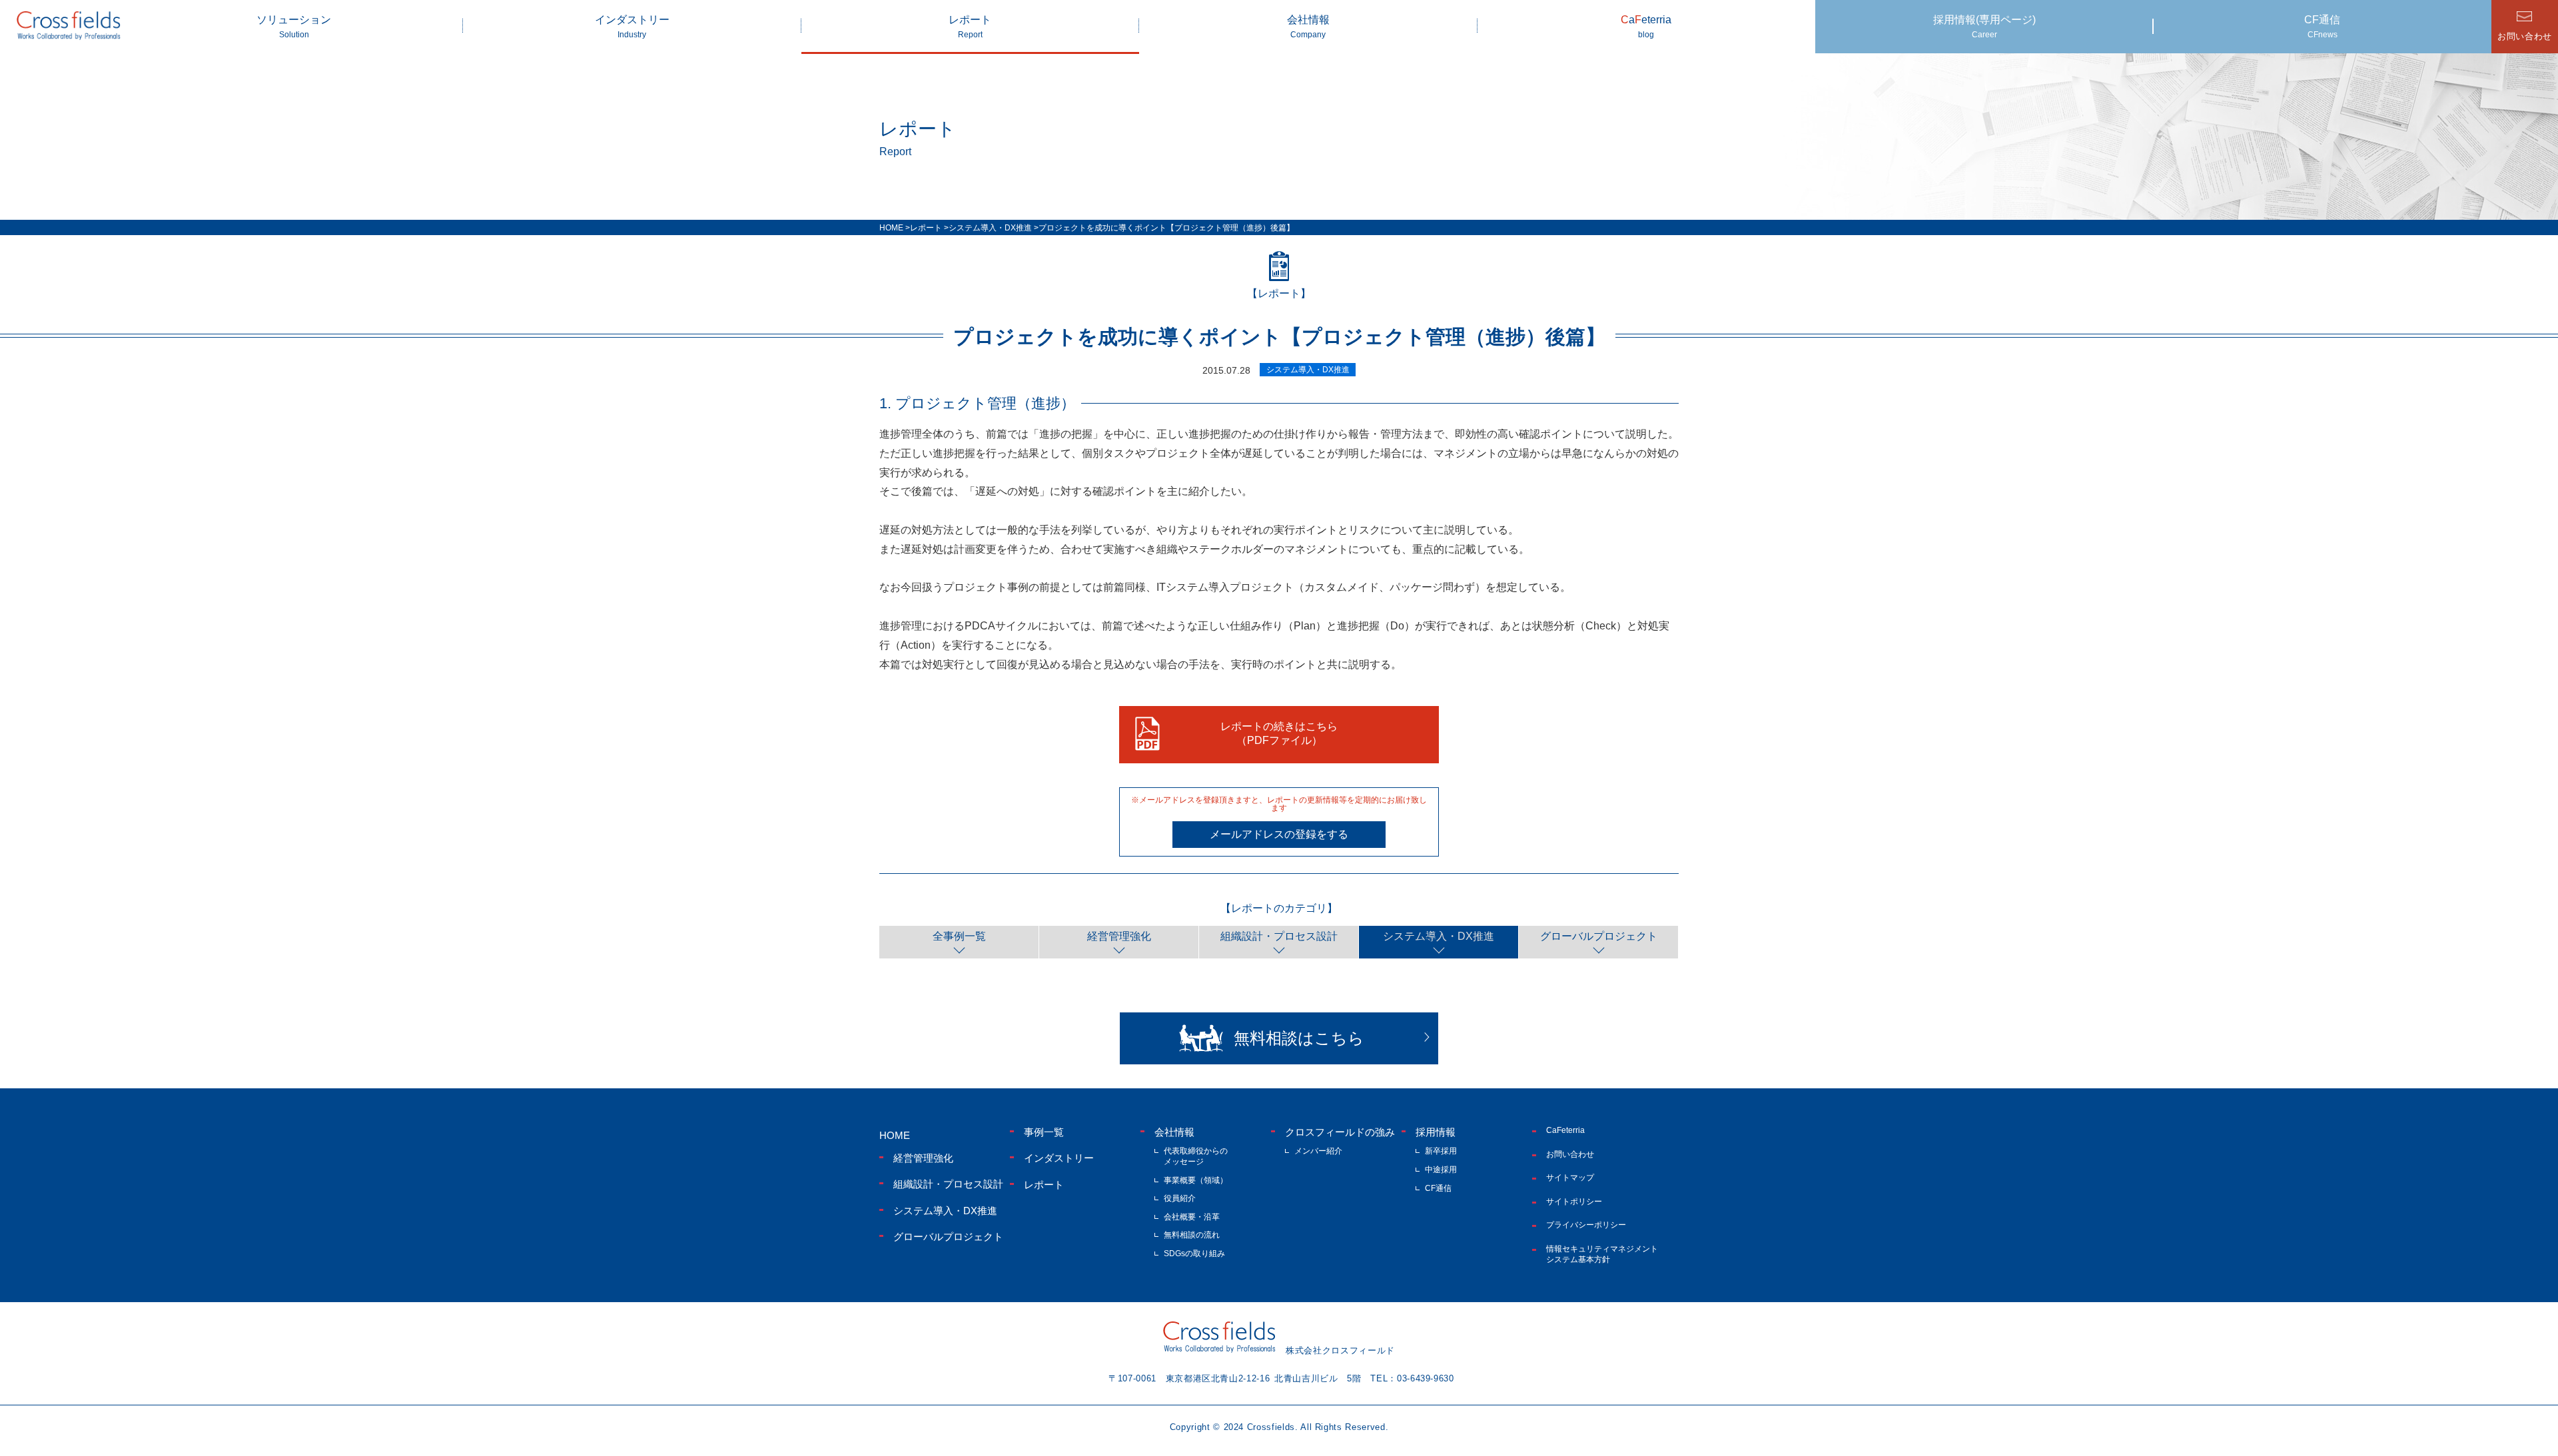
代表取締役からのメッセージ (1196, 1156)
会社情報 (1308, 27)
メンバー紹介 (1318, 1151)
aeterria (1646, 27)
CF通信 (2322, 27)
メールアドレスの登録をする (1279, 834)
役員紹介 (1180, 1198)
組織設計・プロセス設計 (1279, 936)
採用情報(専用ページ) (1984, 27)
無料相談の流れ (1192, 1235)
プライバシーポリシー (1586, 1225)
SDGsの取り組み (1194, 1254)
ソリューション (294, 27)
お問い (2525, 36)
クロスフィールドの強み (1340, 1132)
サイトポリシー (1574, 1202)
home (895, 1135)
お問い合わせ (1570, 1154)
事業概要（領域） (1196, 1180)
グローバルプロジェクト (1599, 936)
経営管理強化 (1119, 936)
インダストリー (632, 27)
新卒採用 (1441, 1151)
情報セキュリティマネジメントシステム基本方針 (1602, 1254)
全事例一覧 (959, 936)
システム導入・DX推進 (1439, 936)
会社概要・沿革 (1192, 1217)
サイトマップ (1570, 1178)
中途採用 (1441, 1170)
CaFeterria (1565, 1130)
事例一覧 (1044, 1132)
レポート (970, 27)
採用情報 (1436, 1132)
